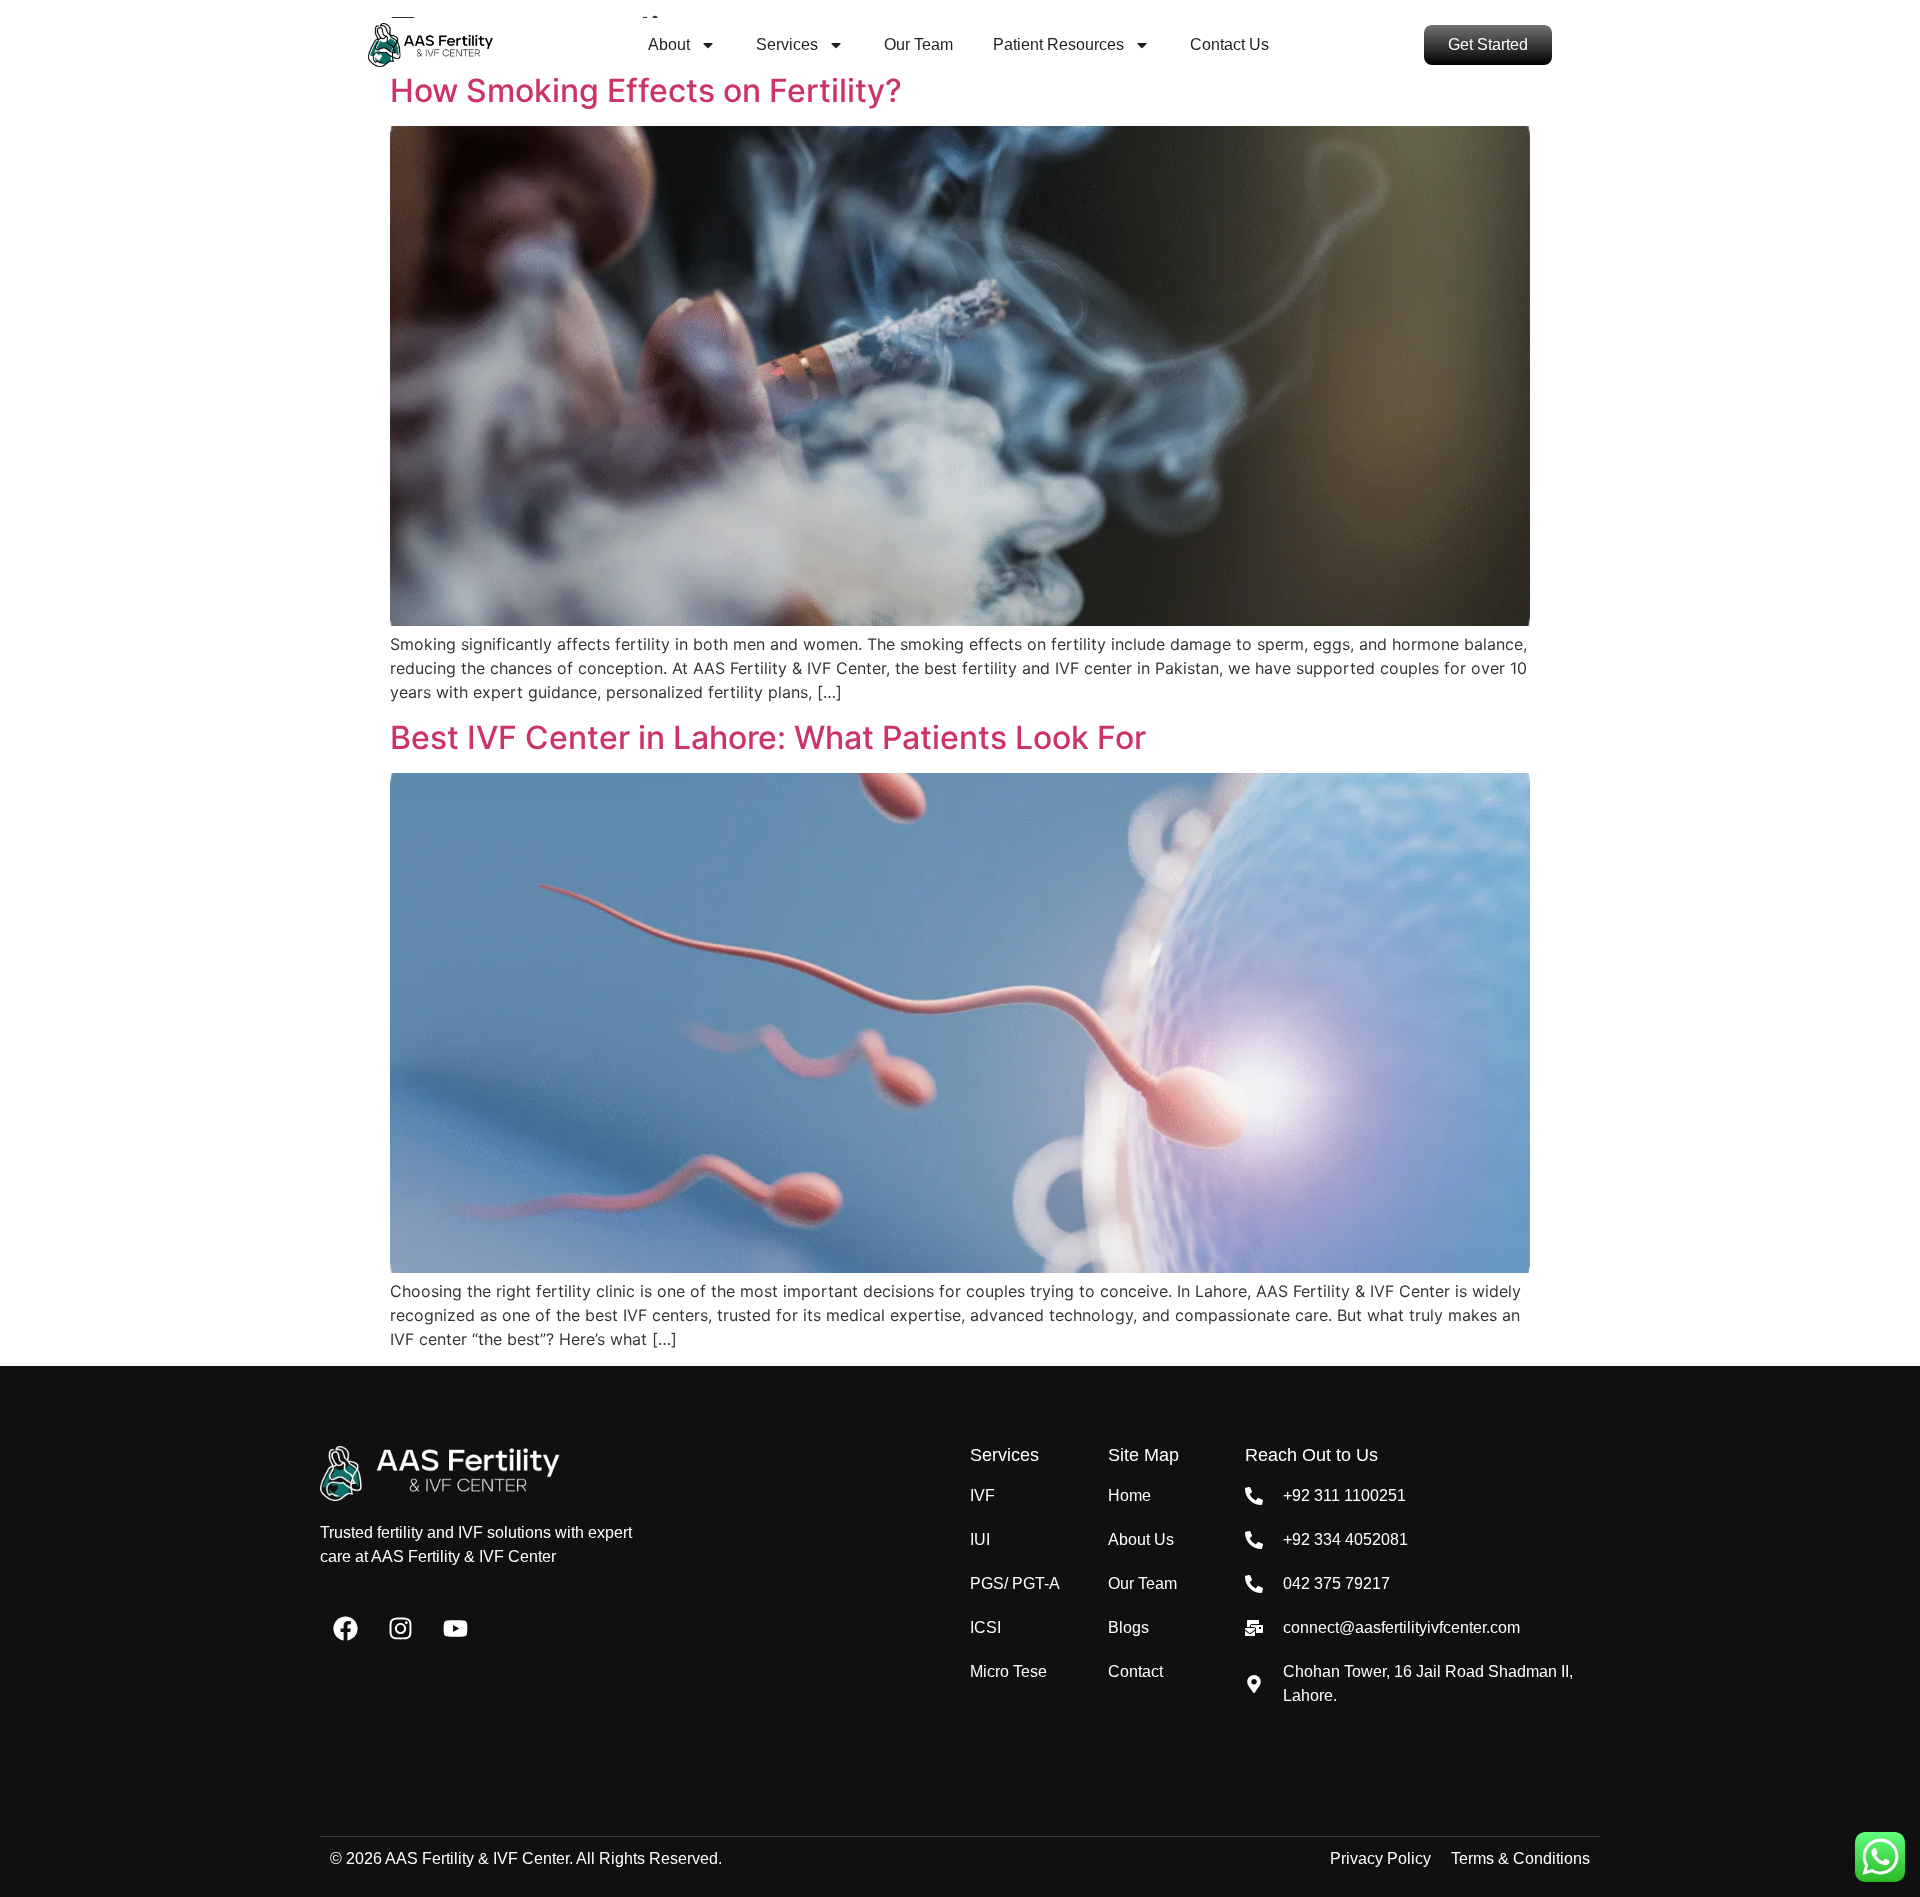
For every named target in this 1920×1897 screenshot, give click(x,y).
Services (787, 44)
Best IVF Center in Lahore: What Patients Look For (768, 737)
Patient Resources (1058, 44)
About (669, 44)
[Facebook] (345, 1629)
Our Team (918, 44)
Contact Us (1229, 44)
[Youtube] (455, 1629)
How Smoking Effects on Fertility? (646, 90)
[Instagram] (400, 1629)
